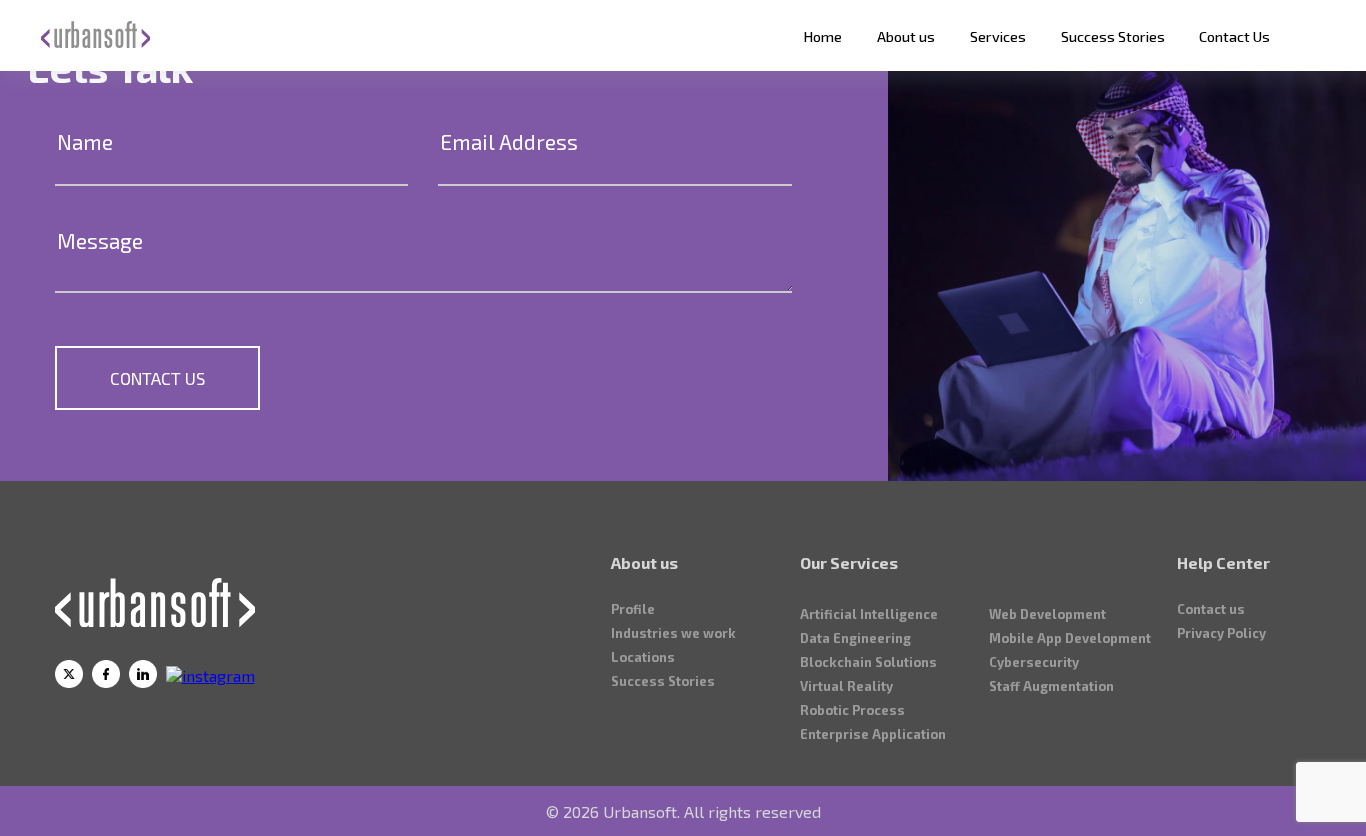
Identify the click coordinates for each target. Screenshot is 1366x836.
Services (998, 36)
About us (906, 36)
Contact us (1211, 609)
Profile (633, 609)
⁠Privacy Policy (1221, 633)
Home (822, 36)
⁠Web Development (1047, 614)
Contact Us (1234, 36)
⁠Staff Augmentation (1051, 686)
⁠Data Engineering (855, 638)
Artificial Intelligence (869, 614)
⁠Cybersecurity (1034, 662)
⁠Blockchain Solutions (868, 662)
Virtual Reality (846, 686)
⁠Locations (643, 657)
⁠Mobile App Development (1070, 638)
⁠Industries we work (673, 633)
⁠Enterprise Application (873, 734)
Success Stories (1113, 36)
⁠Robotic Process (852, 710)
